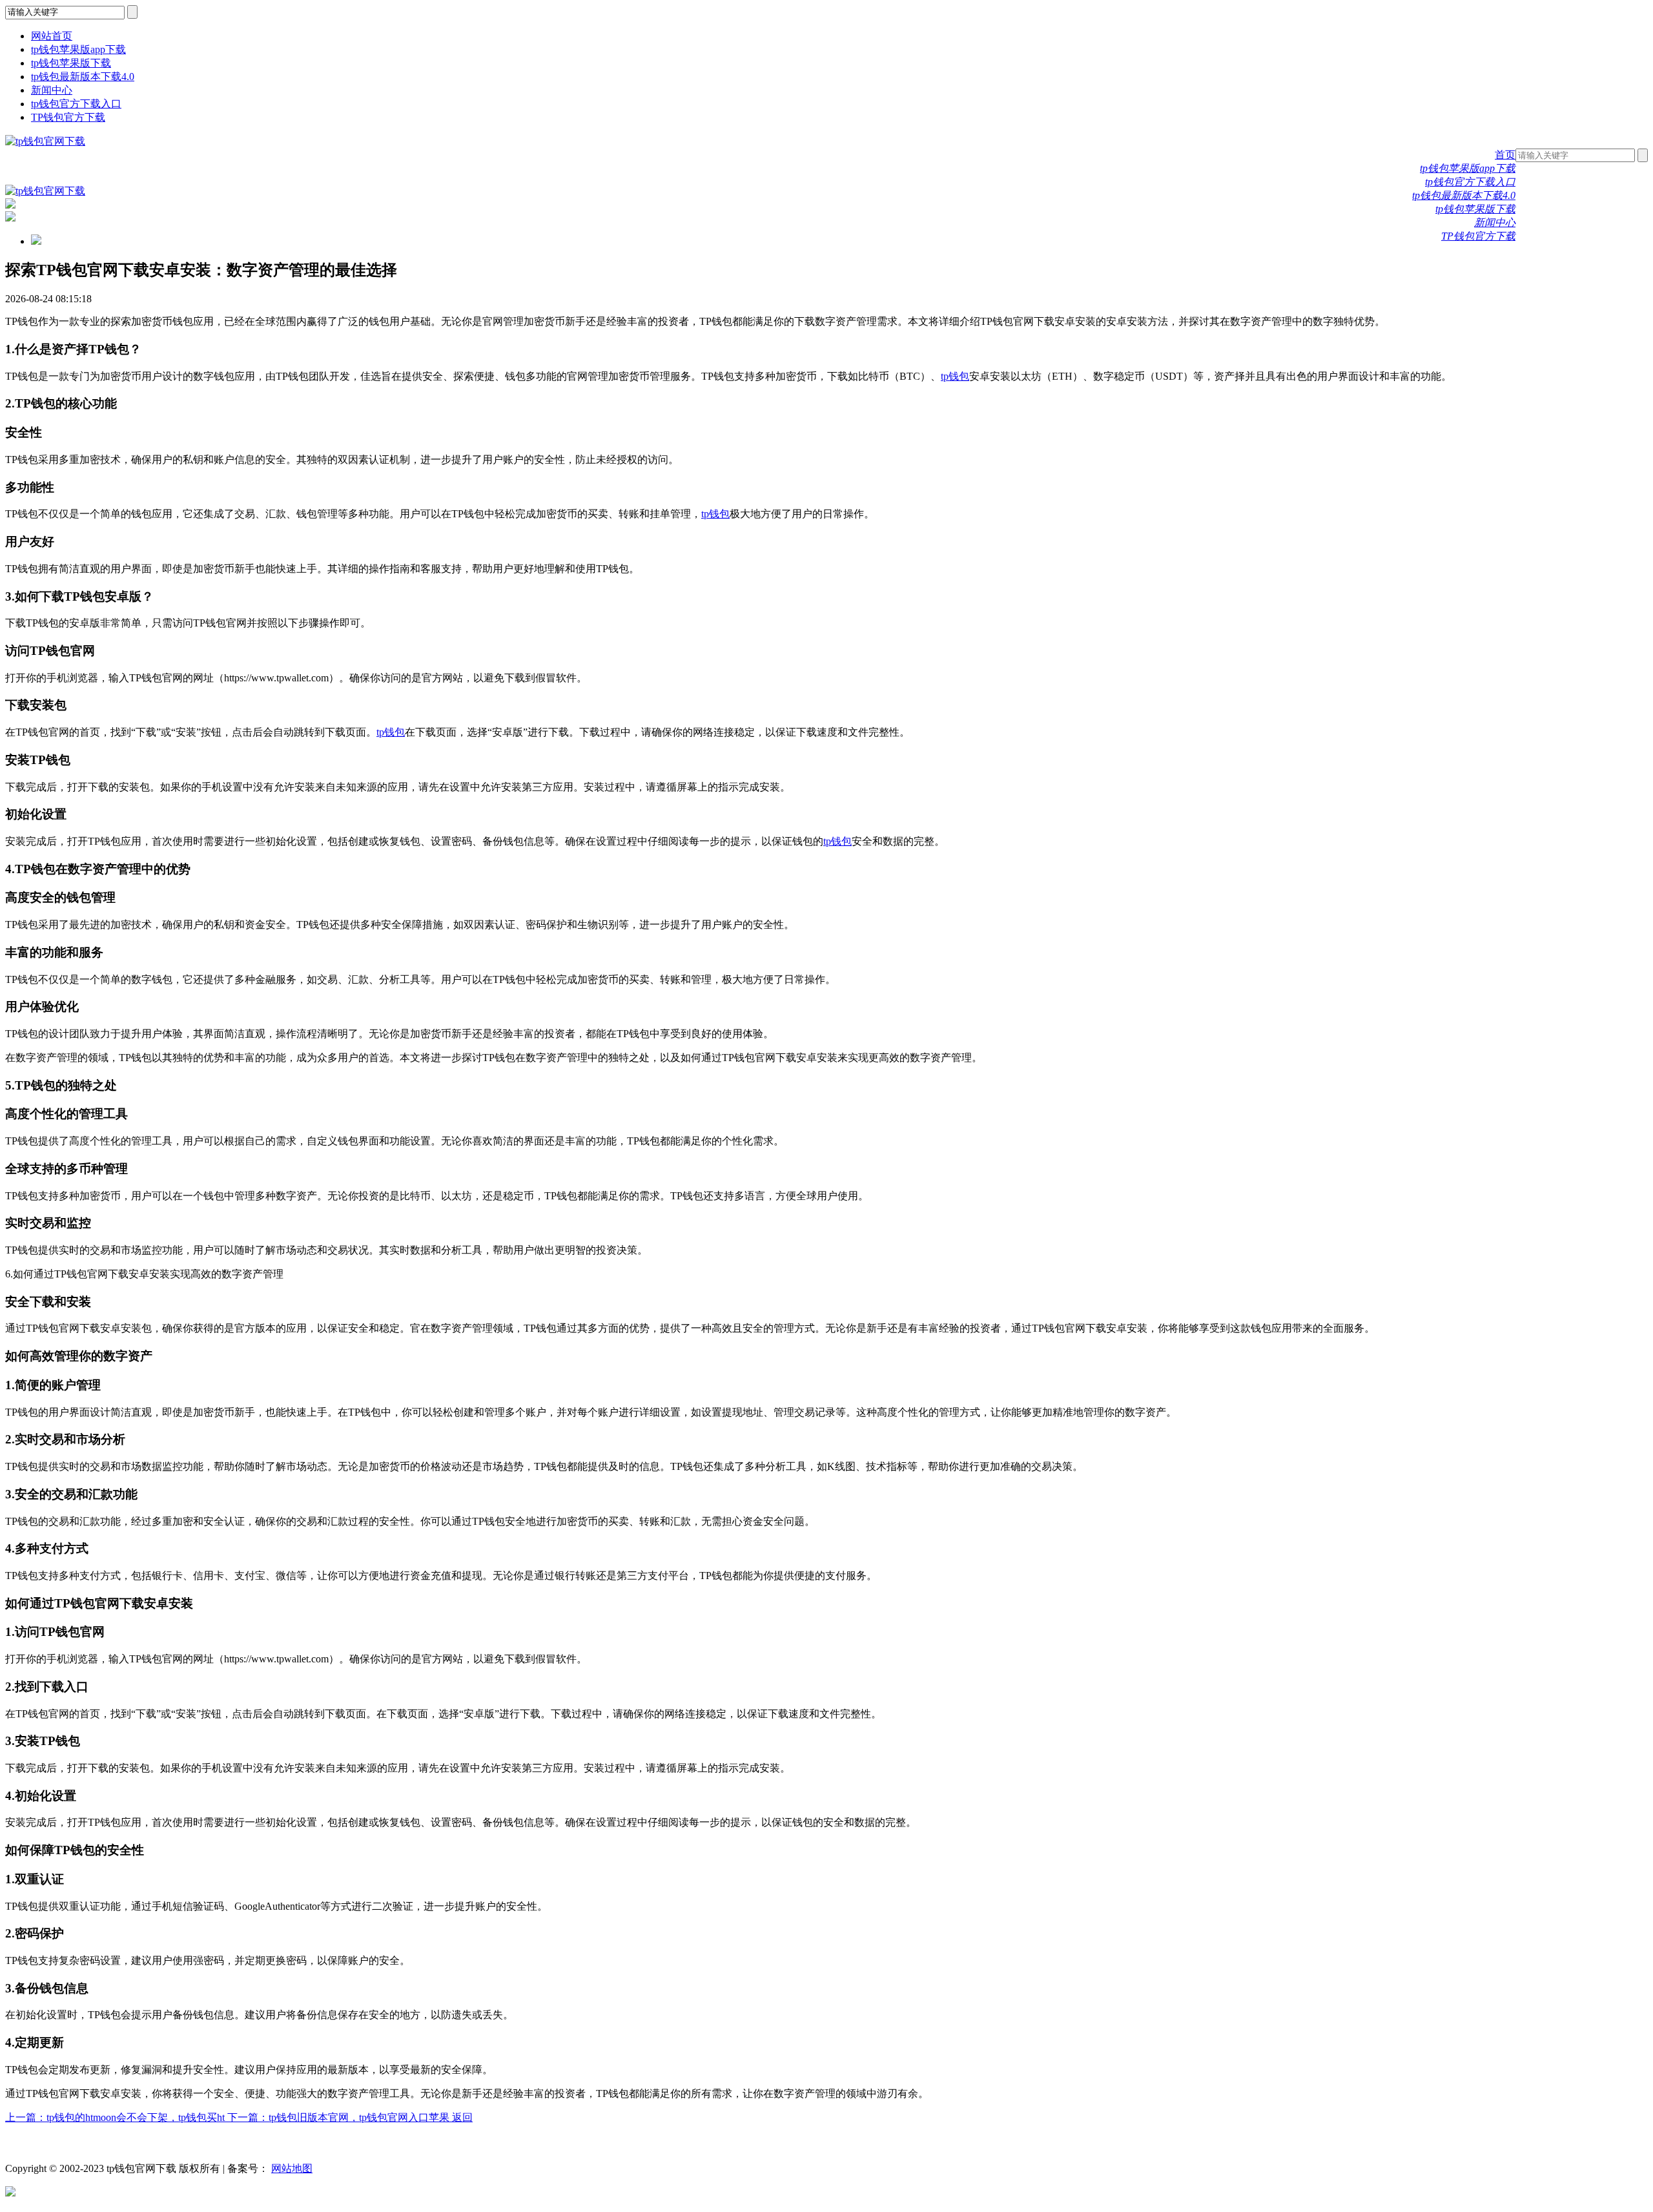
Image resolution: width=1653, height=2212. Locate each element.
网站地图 (292, 2168)
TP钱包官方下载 (68, 117)
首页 (1505, 155)
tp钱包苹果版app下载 (78, 49)
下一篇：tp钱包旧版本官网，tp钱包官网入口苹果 (340, 2117)
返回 (462, 2117)
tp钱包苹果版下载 (71, 63)
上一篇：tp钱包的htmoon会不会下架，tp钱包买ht (116, 2117)
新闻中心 (52, 90)
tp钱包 (955, 376)
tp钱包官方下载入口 (76, 104)
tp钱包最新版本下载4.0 (83, 77)
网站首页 (52, 36)
